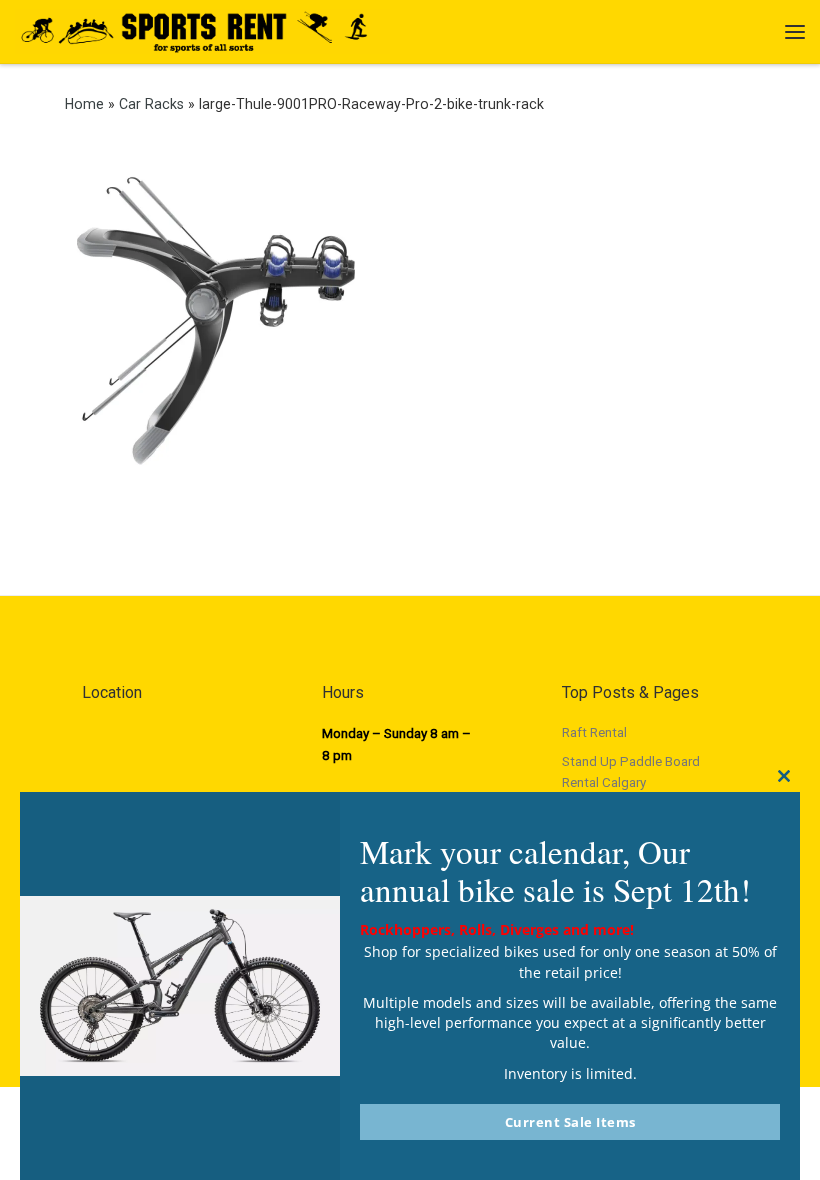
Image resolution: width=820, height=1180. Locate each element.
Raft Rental (594, 732)
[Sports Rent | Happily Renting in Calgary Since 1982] (202, 29)
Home (84, 104)
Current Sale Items (570, 1122)
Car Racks (151, 104)
